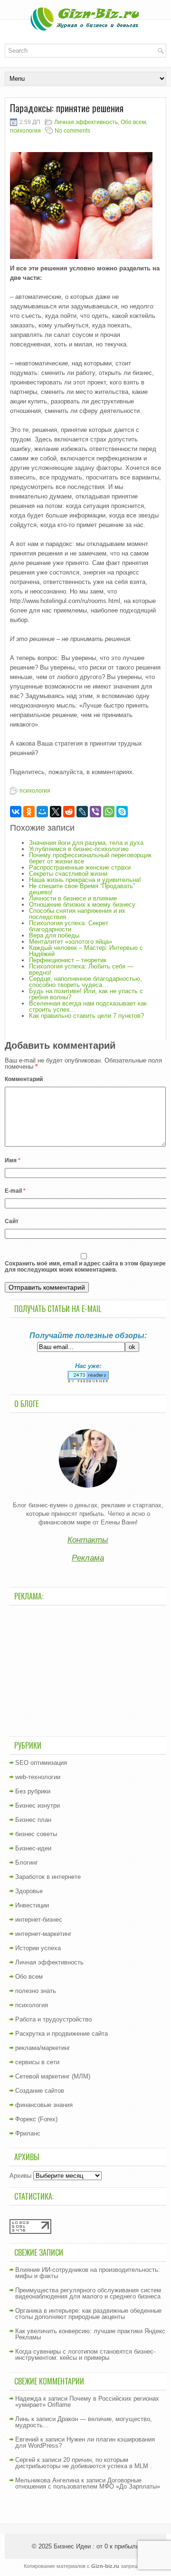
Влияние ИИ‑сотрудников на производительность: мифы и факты (88, 2273)
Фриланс (28, 2133)
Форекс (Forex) (36, 2119)
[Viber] (95, 812)
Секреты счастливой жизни (68, 874)
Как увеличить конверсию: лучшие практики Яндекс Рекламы (90, 2334)
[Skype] (122, 812)
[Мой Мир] (42, 812)
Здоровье (29, 1891)
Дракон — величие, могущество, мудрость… (84, 2422)
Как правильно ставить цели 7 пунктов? (86, 1016)
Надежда (28, 2399)
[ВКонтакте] (16, 812)
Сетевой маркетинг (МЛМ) (53, 2076)
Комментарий (24, 1079)
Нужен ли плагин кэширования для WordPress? (85, 2442)
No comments (72, 131)
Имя (13, 1160)
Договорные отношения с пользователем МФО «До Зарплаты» (88, 2483)
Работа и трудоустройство (53, 2019)
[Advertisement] (88, 1670)
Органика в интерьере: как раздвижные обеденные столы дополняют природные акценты (88, 2314)
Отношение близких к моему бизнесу (82, 905)
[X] (56, 812)
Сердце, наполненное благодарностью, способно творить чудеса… (85, 982)
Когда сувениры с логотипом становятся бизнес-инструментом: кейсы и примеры (85, 2355)
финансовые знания (44, 2105)
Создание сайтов (40, 2091)
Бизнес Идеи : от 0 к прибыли (96, 2546)
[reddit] (69, 812)
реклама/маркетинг (43, 2048)
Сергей (25, 2460)
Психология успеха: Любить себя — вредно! (81, 969)
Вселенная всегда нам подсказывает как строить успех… (88, 1006)
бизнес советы (36, 1834)
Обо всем (133, 122)
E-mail (15, 1191)
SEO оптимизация (41, 1763)
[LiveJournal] (82, 812)
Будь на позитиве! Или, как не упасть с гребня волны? (86, 994)
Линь (22, 2419)
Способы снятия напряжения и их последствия (77, 914)
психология (25, 131)
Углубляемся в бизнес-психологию (79, 849)
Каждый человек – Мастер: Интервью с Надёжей (86, 951)
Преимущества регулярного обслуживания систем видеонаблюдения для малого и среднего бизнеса (88, 2293)
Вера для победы (54, 935)
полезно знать (36, 1991)
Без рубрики (33, 1791)
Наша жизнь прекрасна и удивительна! (85, 880)
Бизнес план (33, 1820)
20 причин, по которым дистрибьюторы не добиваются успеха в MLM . (84, 2463)
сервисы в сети (37, 2062)
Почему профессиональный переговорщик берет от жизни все (90, 858)
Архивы (20, 2176)
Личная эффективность (86, 122)
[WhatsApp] (109, 812)
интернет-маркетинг (43, 1934)
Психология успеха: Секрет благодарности (69, 926)
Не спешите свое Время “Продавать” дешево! (82, 889)
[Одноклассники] (29, 812)
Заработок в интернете (48, 1877)
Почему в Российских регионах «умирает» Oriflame (87, 2402)
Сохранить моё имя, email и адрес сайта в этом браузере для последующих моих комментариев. (85, 1267)
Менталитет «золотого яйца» (71, 942)
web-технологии (38, 1777)
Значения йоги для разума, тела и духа (86, 843)
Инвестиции (32, 1905)
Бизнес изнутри (38, 1805)
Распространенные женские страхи (80, 867)
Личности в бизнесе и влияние (73, 898)
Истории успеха (38, 1948)
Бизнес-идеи (33, 1848)
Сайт (12, 1221)
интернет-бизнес (39, 1920)
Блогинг (27, 1863)
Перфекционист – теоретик (68, 960)
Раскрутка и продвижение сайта (62, 2034)
